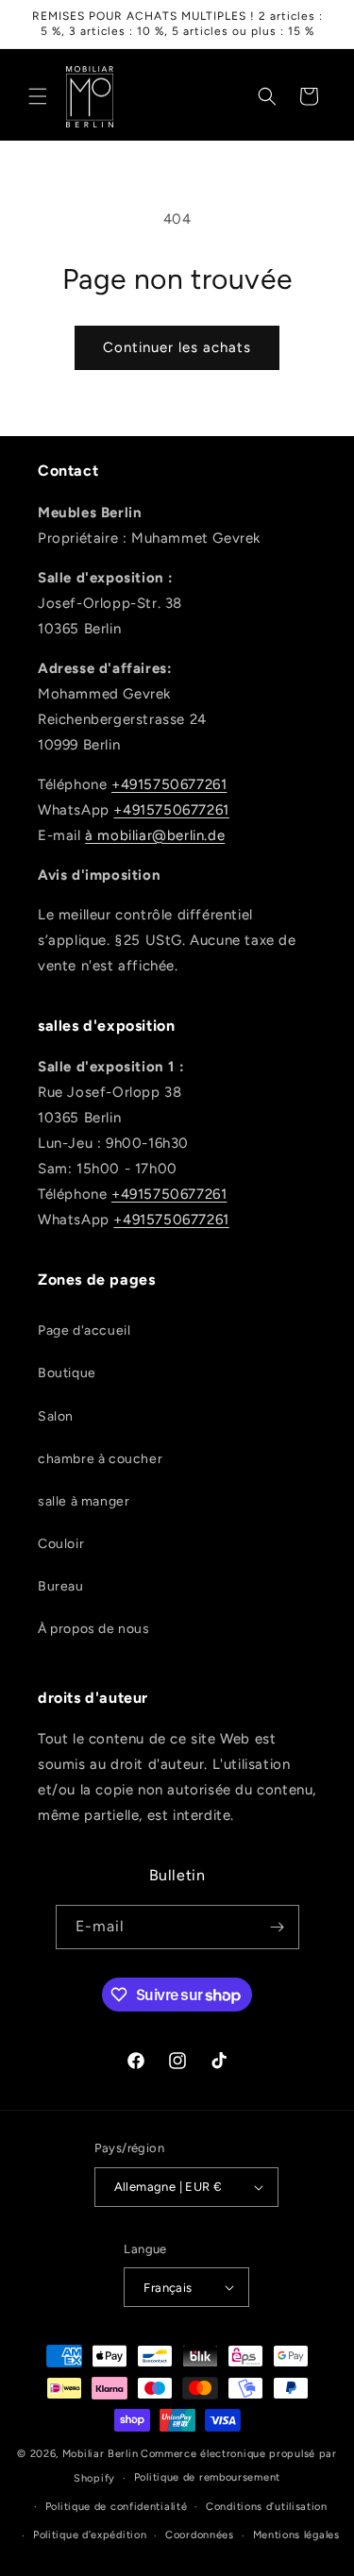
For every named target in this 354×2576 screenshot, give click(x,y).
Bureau (61, 1586)
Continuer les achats (177, 347)
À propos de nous (94, 1629)
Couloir (61, 1544)
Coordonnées (200, 2535)
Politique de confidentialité (117, 2507)
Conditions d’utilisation (267, 2507)
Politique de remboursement (207, 2477)
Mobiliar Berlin (101, 2454)
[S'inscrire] (278, 1927)
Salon (56, 1416)
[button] (38, 96)
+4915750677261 (169, 784)
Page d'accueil (84, 1330)
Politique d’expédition (90, 2535)
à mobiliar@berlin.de (155, 835)
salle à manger (84, 1501)
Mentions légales (296, 2535)
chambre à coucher (100, 1459)
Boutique (67, 1373)
